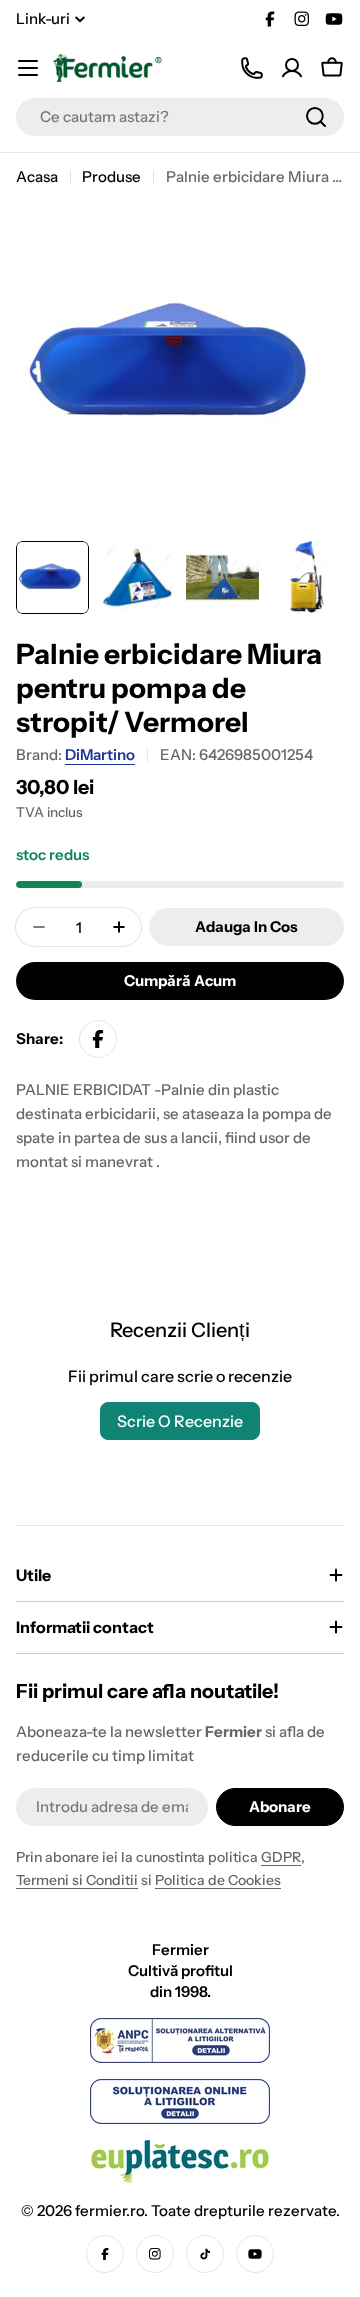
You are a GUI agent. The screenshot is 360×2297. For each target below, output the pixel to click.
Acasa (37, 176)
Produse (111, 176)
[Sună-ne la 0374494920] (252, 68)
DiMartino (100, 754)
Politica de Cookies (218, 1880)
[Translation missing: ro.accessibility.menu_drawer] (28, 68)
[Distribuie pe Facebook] (98, 1039)
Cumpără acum (180, 980)
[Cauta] (316, 117)
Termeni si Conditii (77, 1880)
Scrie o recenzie (180, 1421)
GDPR (281, 1857)
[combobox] (180, 117)
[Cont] (292, 68)
